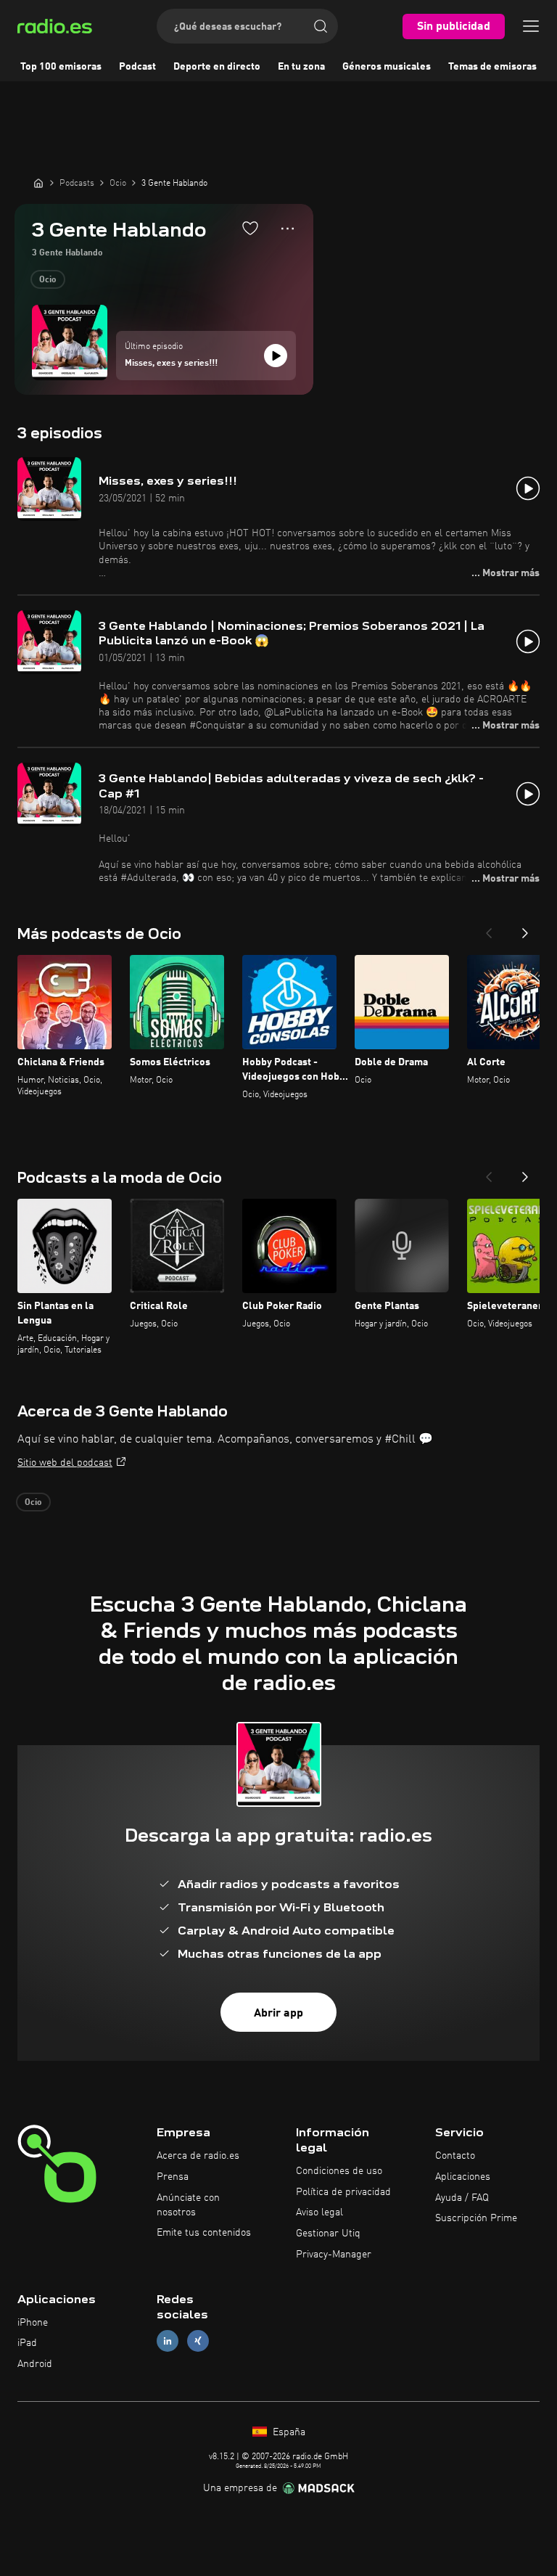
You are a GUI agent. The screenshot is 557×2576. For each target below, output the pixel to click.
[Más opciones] (288, 229)
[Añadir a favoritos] (250, 228)
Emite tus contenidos (204, 2233)
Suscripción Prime (476, 2218)
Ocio (48, 280)
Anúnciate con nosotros (188, 2205)
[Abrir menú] (531, 26)
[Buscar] (321, 26)
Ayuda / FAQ (462, 2198)
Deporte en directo (217, 67)
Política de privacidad (343, 2192)
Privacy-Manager (334, 2255)
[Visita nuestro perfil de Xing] (198, 2341)
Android (35, 2364)
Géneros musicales (387, 67)
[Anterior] (489, 929)
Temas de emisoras (492, 67)
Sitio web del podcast (65, 1463)
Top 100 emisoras (61, 67)
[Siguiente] (525, 929)
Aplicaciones (463, 2177)
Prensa (173, 2177)
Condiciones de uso (339, 2171)
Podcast (137, 67)
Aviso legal (319, 2212)
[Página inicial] (38, 183)
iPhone (33, 2323)
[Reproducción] (276, 356)
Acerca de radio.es (198, 2156)
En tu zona (301, 67)
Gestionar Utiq (328, 2234)
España (288, 2432)
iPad (27, 2343)
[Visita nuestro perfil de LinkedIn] (168, 2341)
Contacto (455, 2156)
